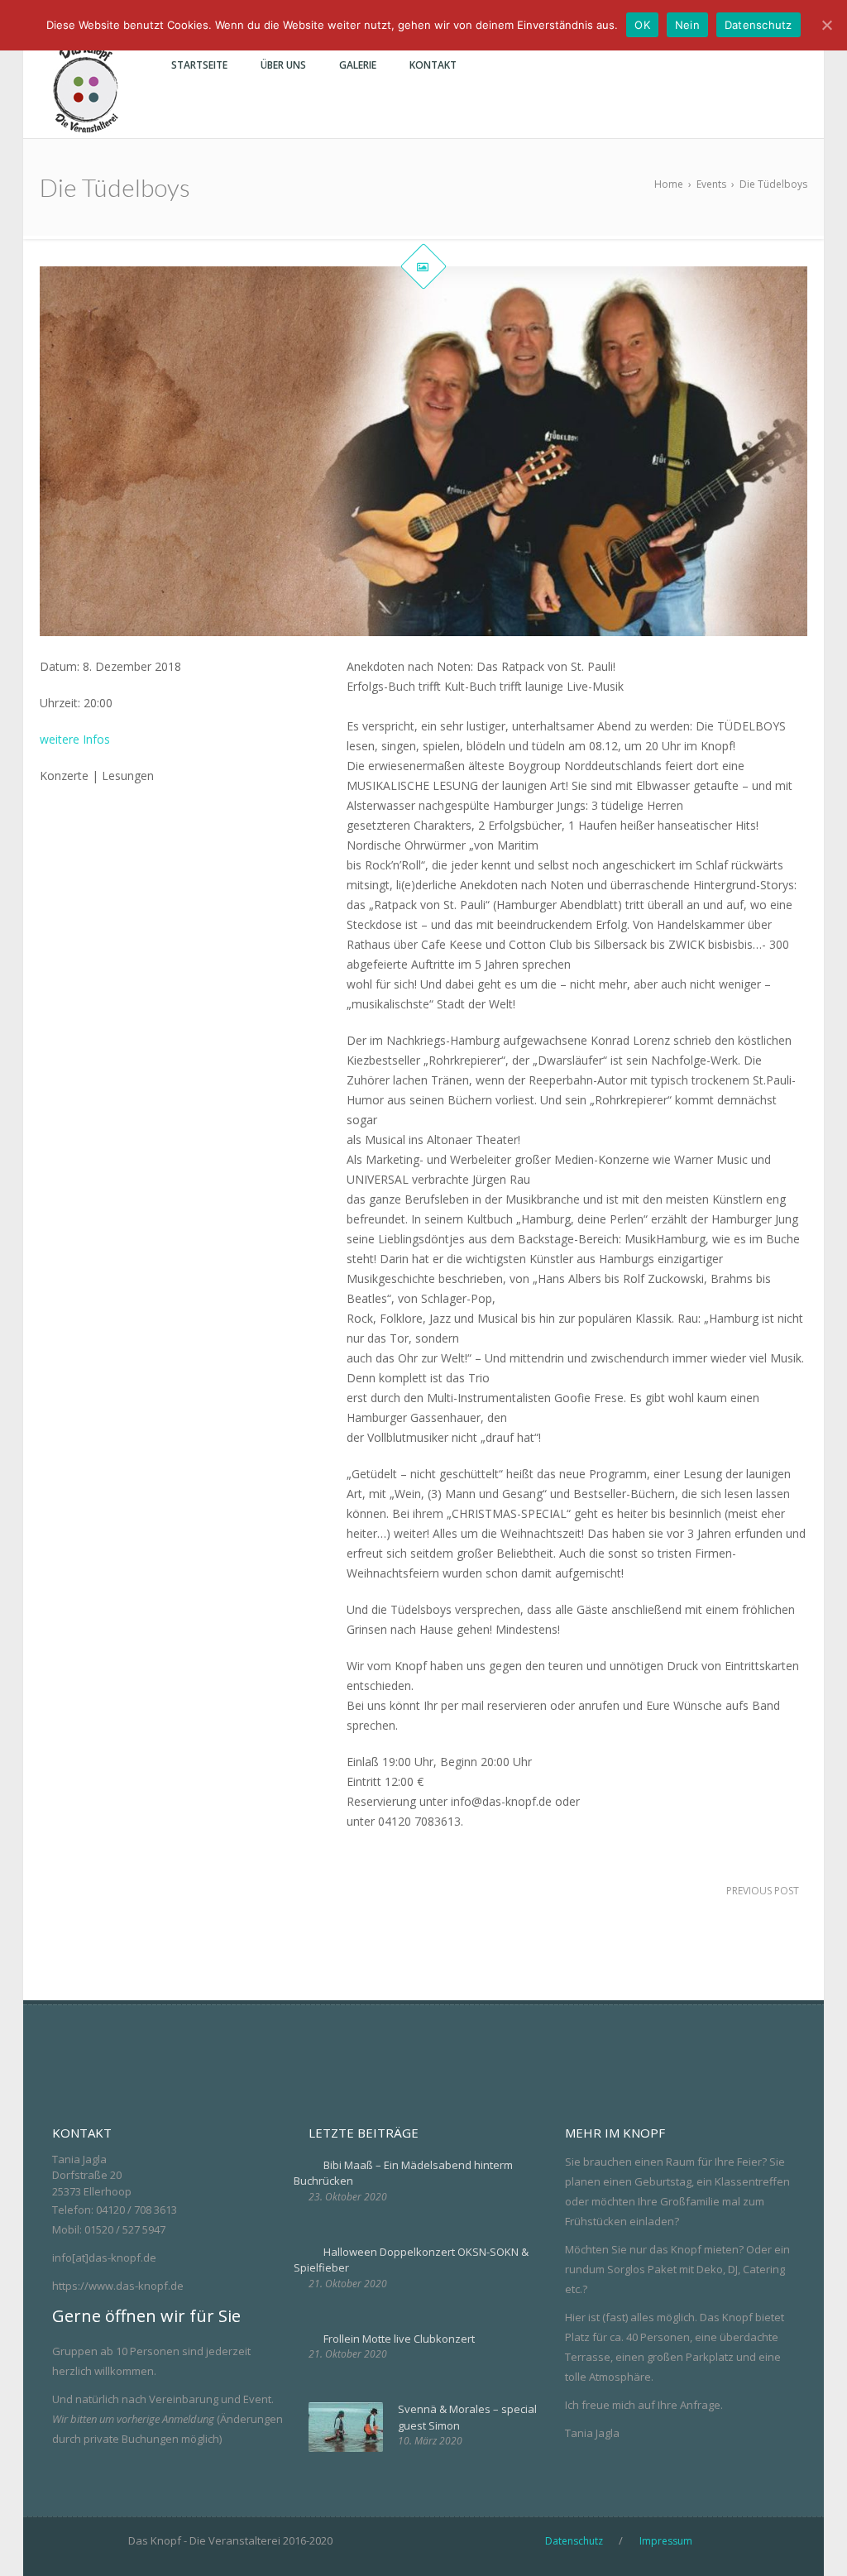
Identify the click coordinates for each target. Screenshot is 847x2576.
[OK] (826, 25)
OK (642, 25)
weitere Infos (75, 739)
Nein (687, 25)
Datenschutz (758, 25)
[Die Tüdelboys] (423, 452)
